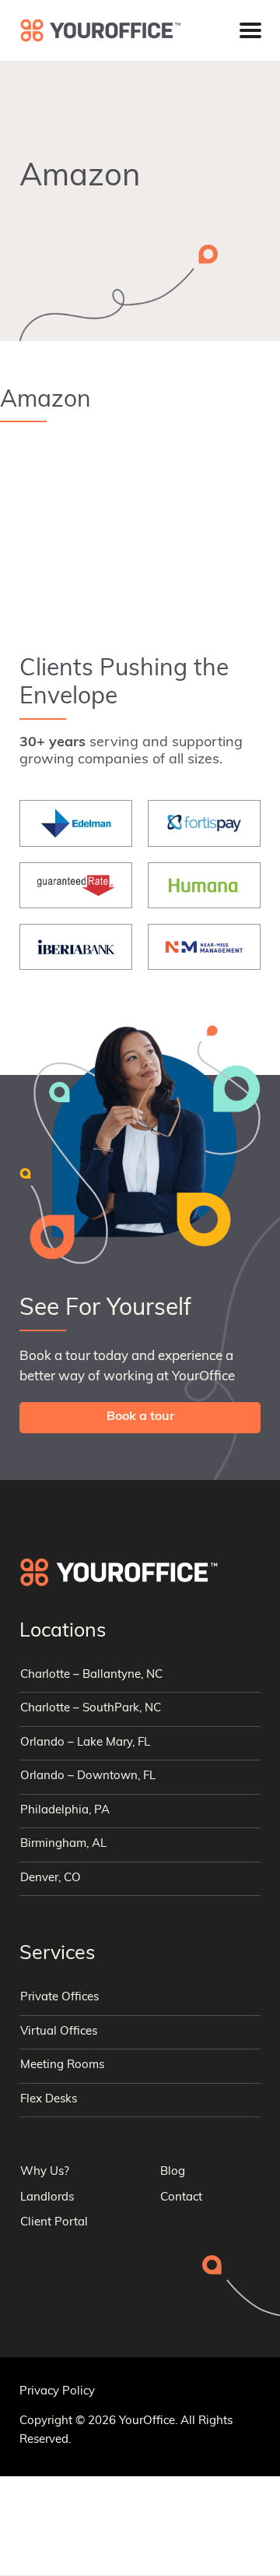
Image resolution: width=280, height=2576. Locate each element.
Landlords (47, 2198)
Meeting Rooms (62, 2065)
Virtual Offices (59, 2032)
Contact (181, 2198)
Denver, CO (51, 1878)
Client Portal (54, 2223)
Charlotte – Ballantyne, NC (91, 1675)
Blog (173, 2172)
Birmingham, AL (63, 1844)
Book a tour (140, 1417)
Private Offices (59, 1998)
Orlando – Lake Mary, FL (85, 1743)
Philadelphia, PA (65, 1811)
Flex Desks (49, 2100)
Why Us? (45, 2172)
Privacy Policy (57, 2392)
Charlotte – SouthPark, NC (91, 1709)
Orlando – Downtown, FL (88, 1776)
